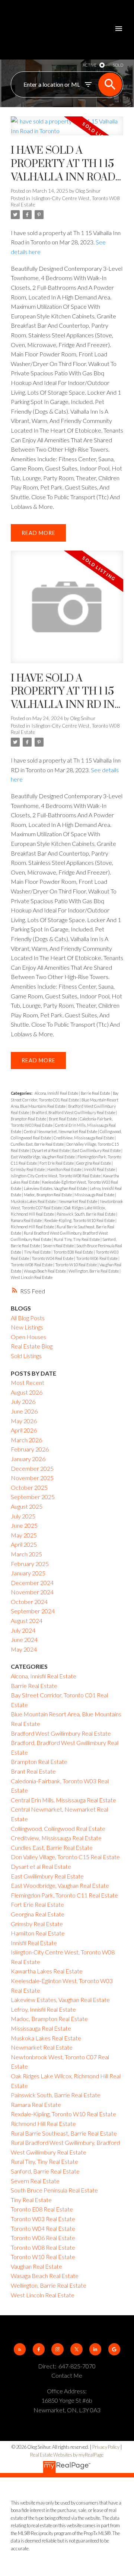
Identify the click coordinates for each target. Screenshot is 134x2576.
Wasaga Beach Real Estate (45, 1271)
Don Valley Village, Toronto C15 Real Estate (65, 1857)
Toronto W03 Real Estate (43, 2219)
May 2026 (24, 1421)
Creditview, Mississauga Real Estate (84, 1138)
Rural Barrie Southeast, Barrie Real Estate (64, 2133)
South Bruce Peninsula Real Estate (54, 2190)
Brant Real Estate (63, 1119)
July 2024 (23, 1630)
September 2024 (33, 1611)
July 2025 (23, 1516)
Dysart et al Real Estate (51, 1150)
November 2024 (32, 1592)
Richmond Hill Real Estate (33, 1227)
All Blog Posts (28, 1318)
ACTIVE (90, 65)
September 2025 (33, 1497)
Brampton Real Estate (29, 1119)
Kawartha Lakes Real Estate (47, 1971)
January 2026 (28, 1459)
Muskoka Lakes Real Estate (34, 1201)
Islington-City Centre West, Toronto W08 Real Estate (56, 1176)
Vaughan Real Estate (36, 2266)
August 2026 (27, 1392)
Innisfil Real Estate (100, 1169)
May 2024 (24, 1649)
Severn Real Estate (59, 1246)
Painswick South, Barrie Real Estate (86, 1214)
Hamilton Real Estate (65, 1169)
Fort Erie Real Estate (57, 1163)
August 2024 (27, 1621)
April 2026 (24, 1430)
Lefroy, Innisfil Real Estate (43, 2009)
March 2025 (26, 1554)
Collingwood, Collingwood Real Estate (58, 1828)
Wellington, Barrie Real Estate (94, 1271)
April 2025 (24, 1544)
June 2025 (24, 1525)
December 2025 (32, 1468)
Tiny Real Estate (38, 1252)
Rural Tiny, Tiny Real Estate (77, 1239)
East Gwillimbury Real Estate (97, 1150)
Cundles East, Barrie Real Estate (38, 1144)
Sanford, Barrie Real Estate (45, 2171)
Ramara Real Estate (27, 1220)
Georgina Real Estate (94, 1163)
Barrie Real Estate (96, 1093)
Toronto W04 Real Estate (53, 1258)
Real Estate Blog (32, 1346)
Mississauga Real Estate (95, 1195)
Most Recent (28, 1382)
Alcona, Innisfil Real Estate (57, 1093)
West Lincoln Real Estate (32, 1277)
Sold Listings (26, 1356)
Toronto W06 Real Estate (97, 1258)
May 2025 (24, 1535)
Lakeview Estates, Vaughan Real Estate (56, 1188)
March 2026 (26, 1440)
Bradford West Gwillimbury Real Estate (61, 1733)
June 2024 (24, 1640)
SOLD (118, 65)
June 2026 (24, 1411)
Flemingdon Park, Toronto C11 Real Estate (64, 1895)
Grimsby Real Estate (28, 1169)
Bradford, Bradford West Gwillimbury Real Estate (74, 1112)
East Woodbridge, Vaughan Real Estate (43, 1157)
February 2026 (30, 1449)
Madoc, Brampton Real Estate (48, 1195)
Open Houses (28, 1337)
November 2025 (32, 1478)
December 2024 (32, 1583)
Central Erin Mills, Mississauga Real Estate (63, 1800)
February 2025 (30, 1564)
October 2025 (29, 1487)
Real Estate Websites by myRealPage (67, 2455)
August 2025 (27, 1506)
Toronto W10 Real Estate (76, 1265)
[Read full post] (67, 130)
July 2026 (23, 1401)
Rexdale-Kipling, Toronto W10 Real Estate (80, 1220)
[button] (20, 2349)
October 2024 (29, 1602)
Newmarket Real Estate (78, 1201)
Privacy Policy (106, 2447)
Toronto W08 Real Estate (32, 1265)
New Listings (27, 1327)
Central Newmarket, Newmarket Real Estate (61, 1131)
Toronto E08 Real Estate (74, 1252)
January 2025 (28, 1573)
